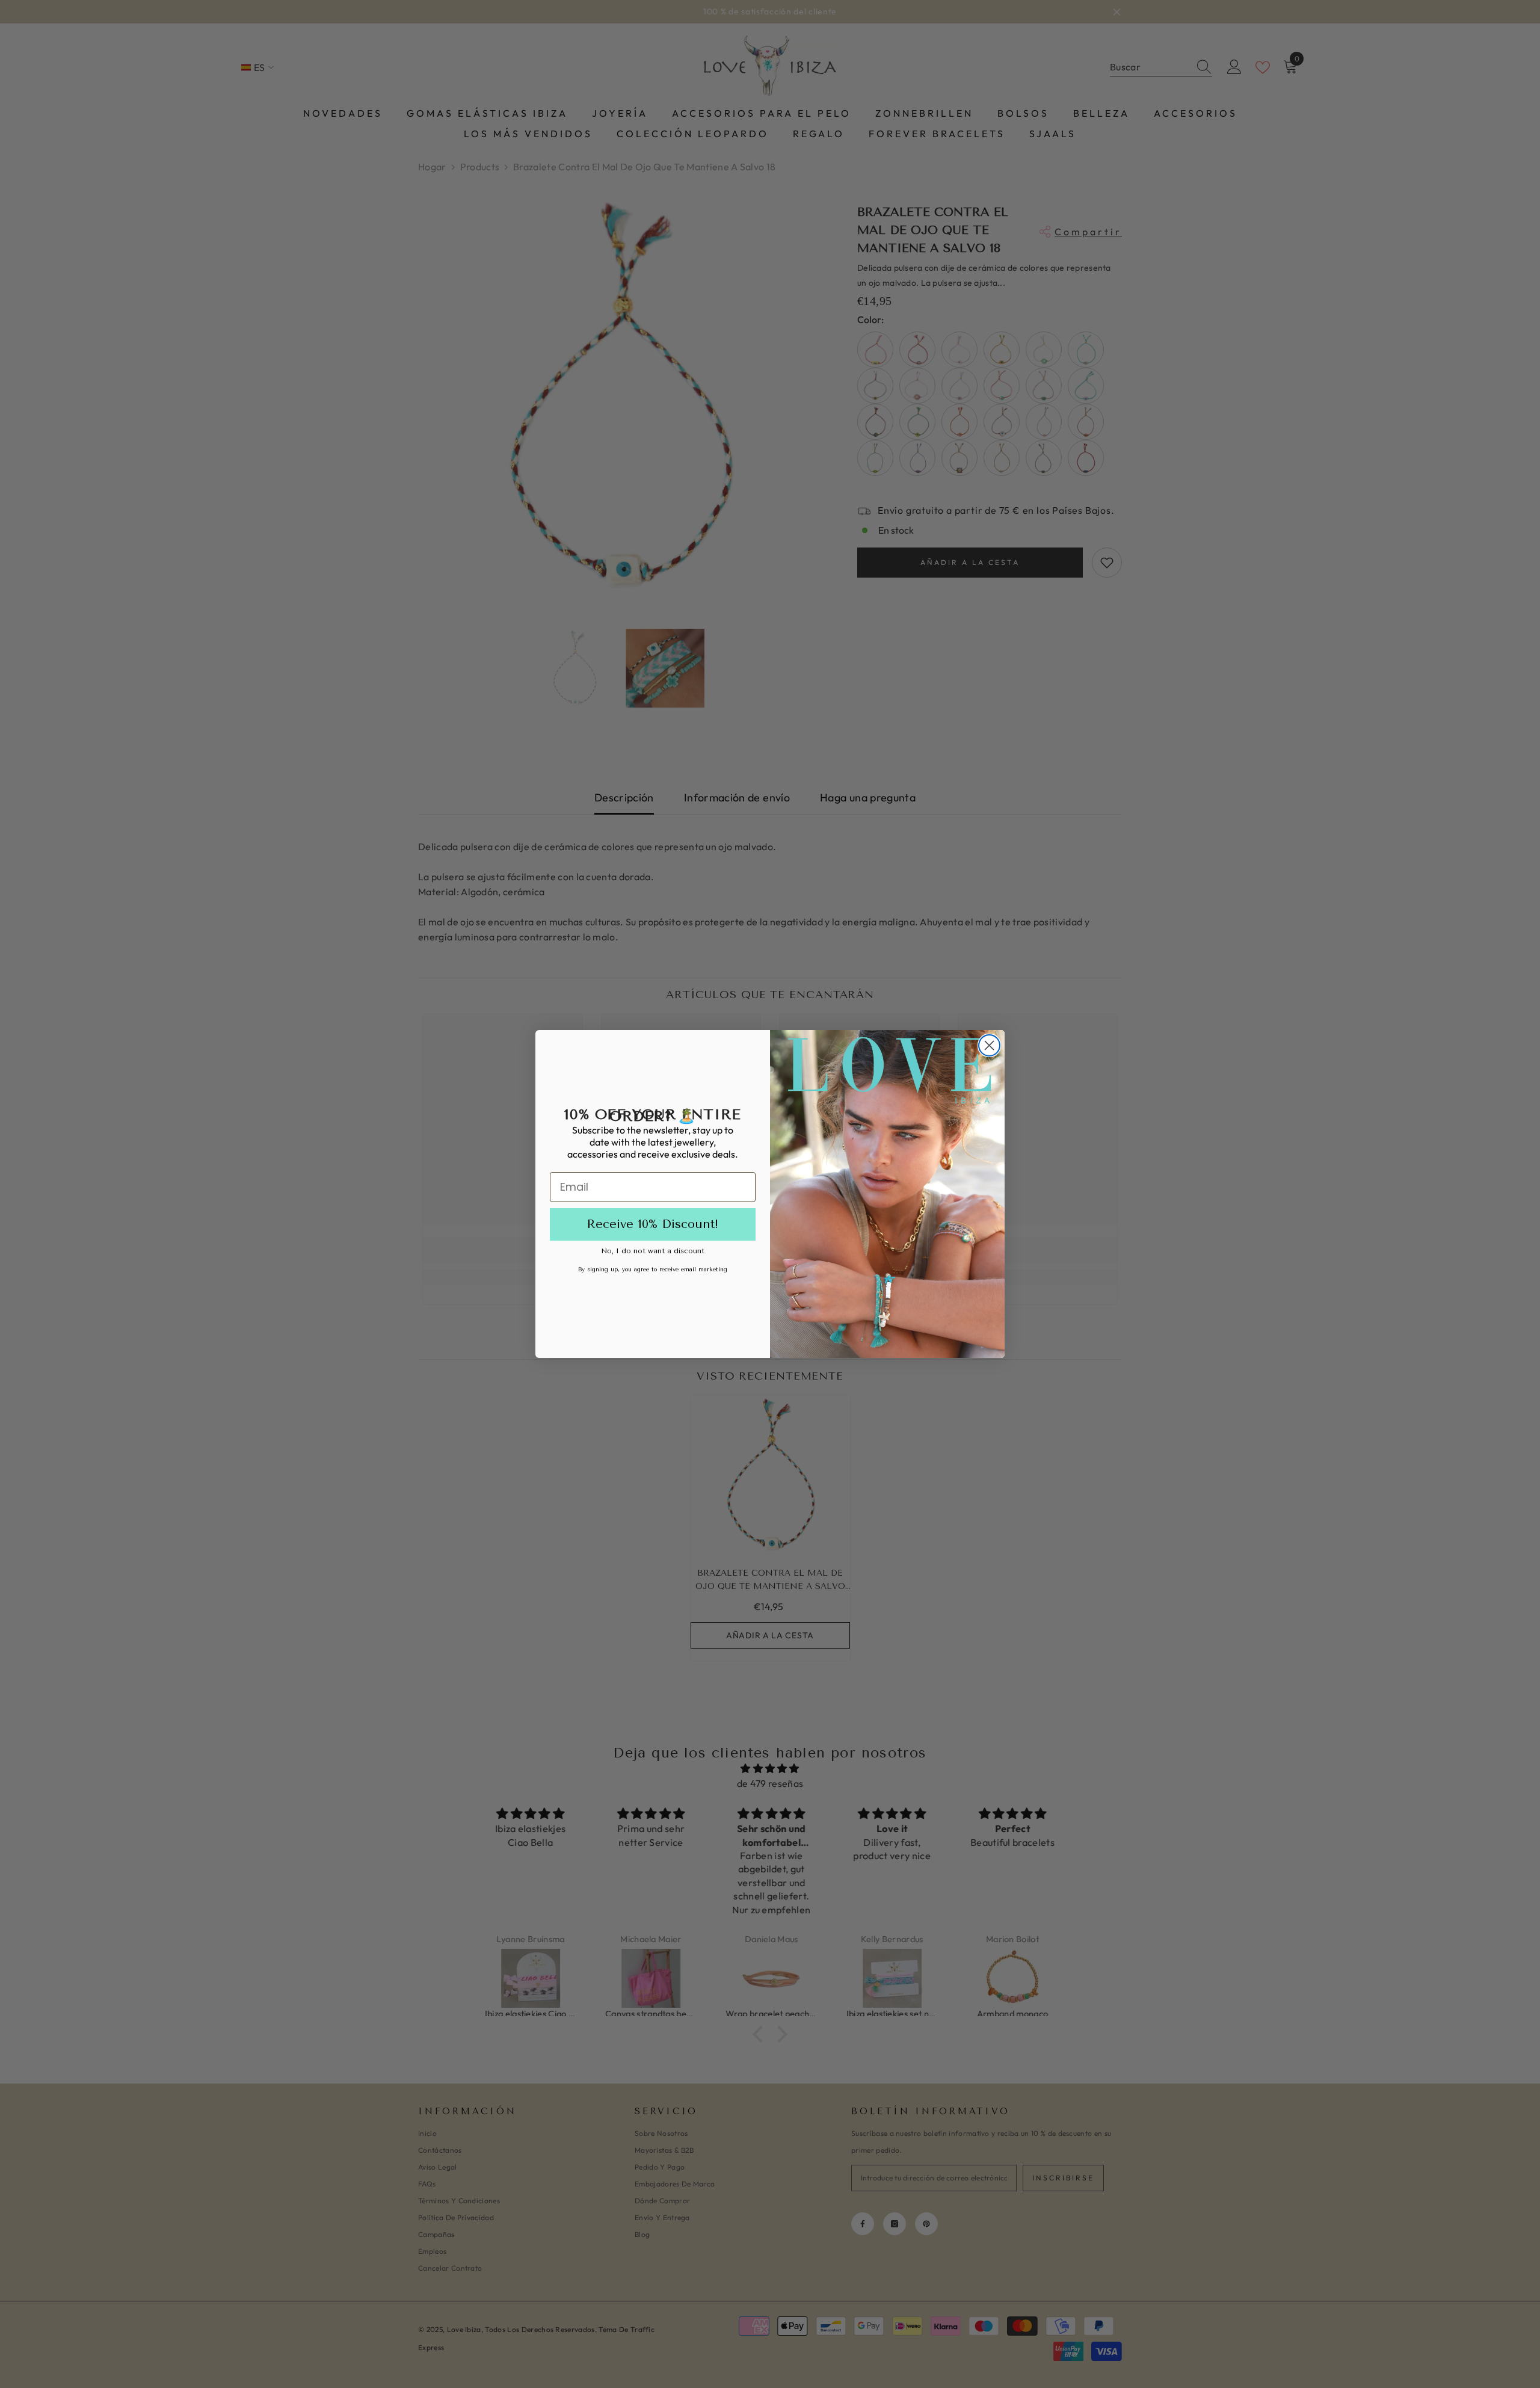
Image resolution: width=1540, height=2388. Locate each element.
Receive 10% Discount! (653, 1224)
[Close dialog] (989, 1045)
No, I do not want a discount (653, 1251)
